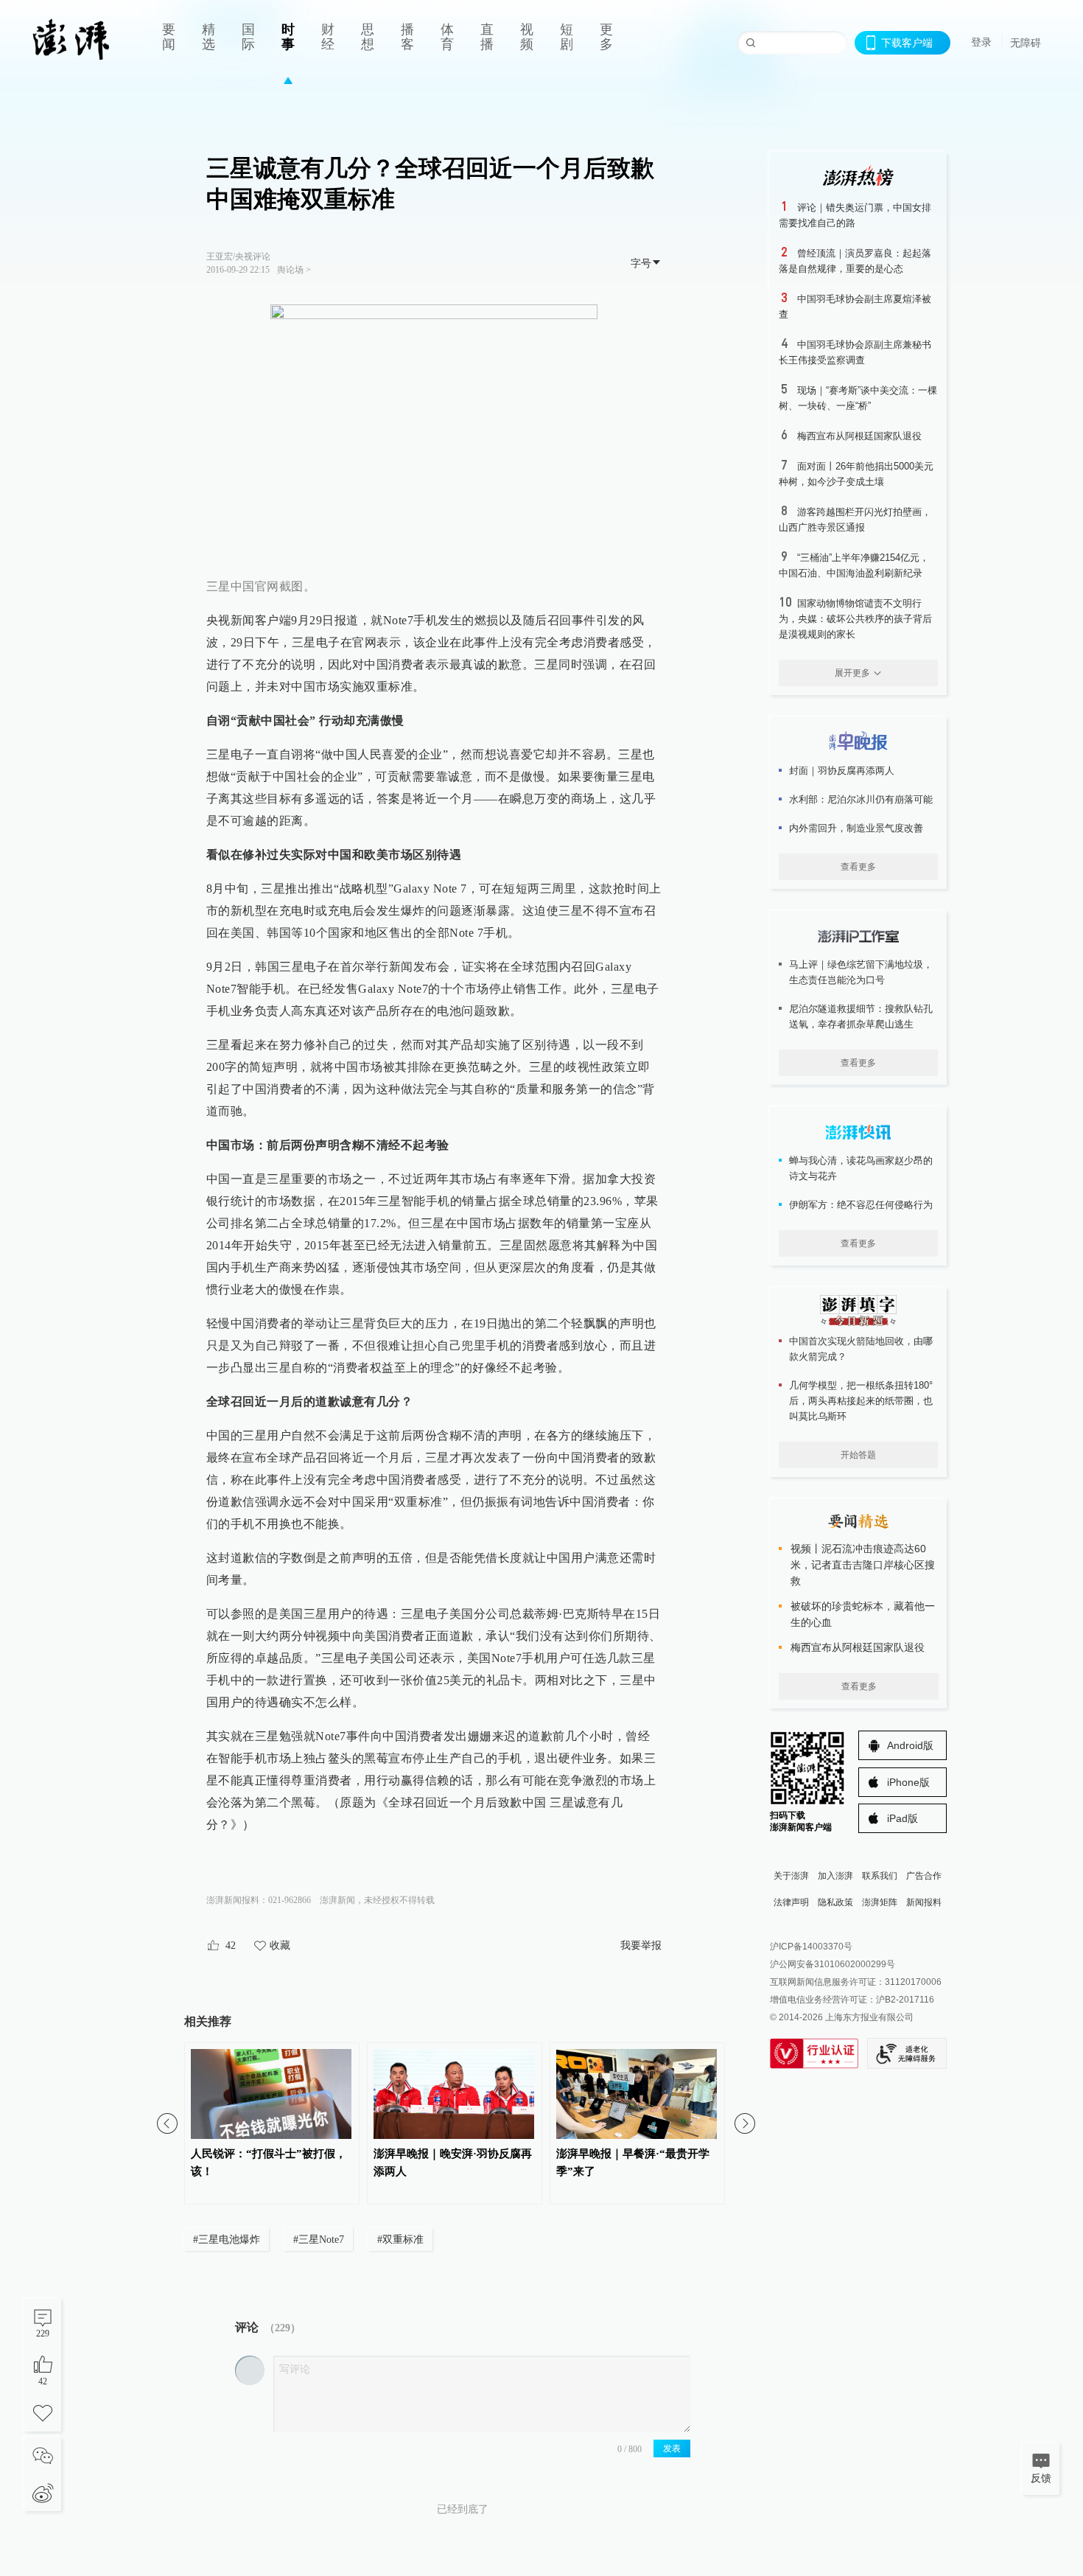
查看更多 (858, 867)
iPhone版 (908, 1782)
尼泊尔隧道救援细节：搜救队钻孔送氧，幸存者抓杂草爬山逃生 (861, 1016)
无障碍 (1026, 43)
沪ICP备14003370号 (811, 1947)
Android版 (910, 1745)
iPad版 (902, 1818)
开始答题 (858, 1455)
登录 (981, 42)
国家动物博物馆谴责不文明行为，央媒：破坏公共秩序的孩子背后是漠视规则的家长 (855, 619)
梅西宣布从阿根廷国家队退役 (859, 436)
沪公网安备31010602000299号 (833, 1964)
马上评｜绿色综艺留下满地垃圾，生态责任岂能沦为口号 (861, 972)
